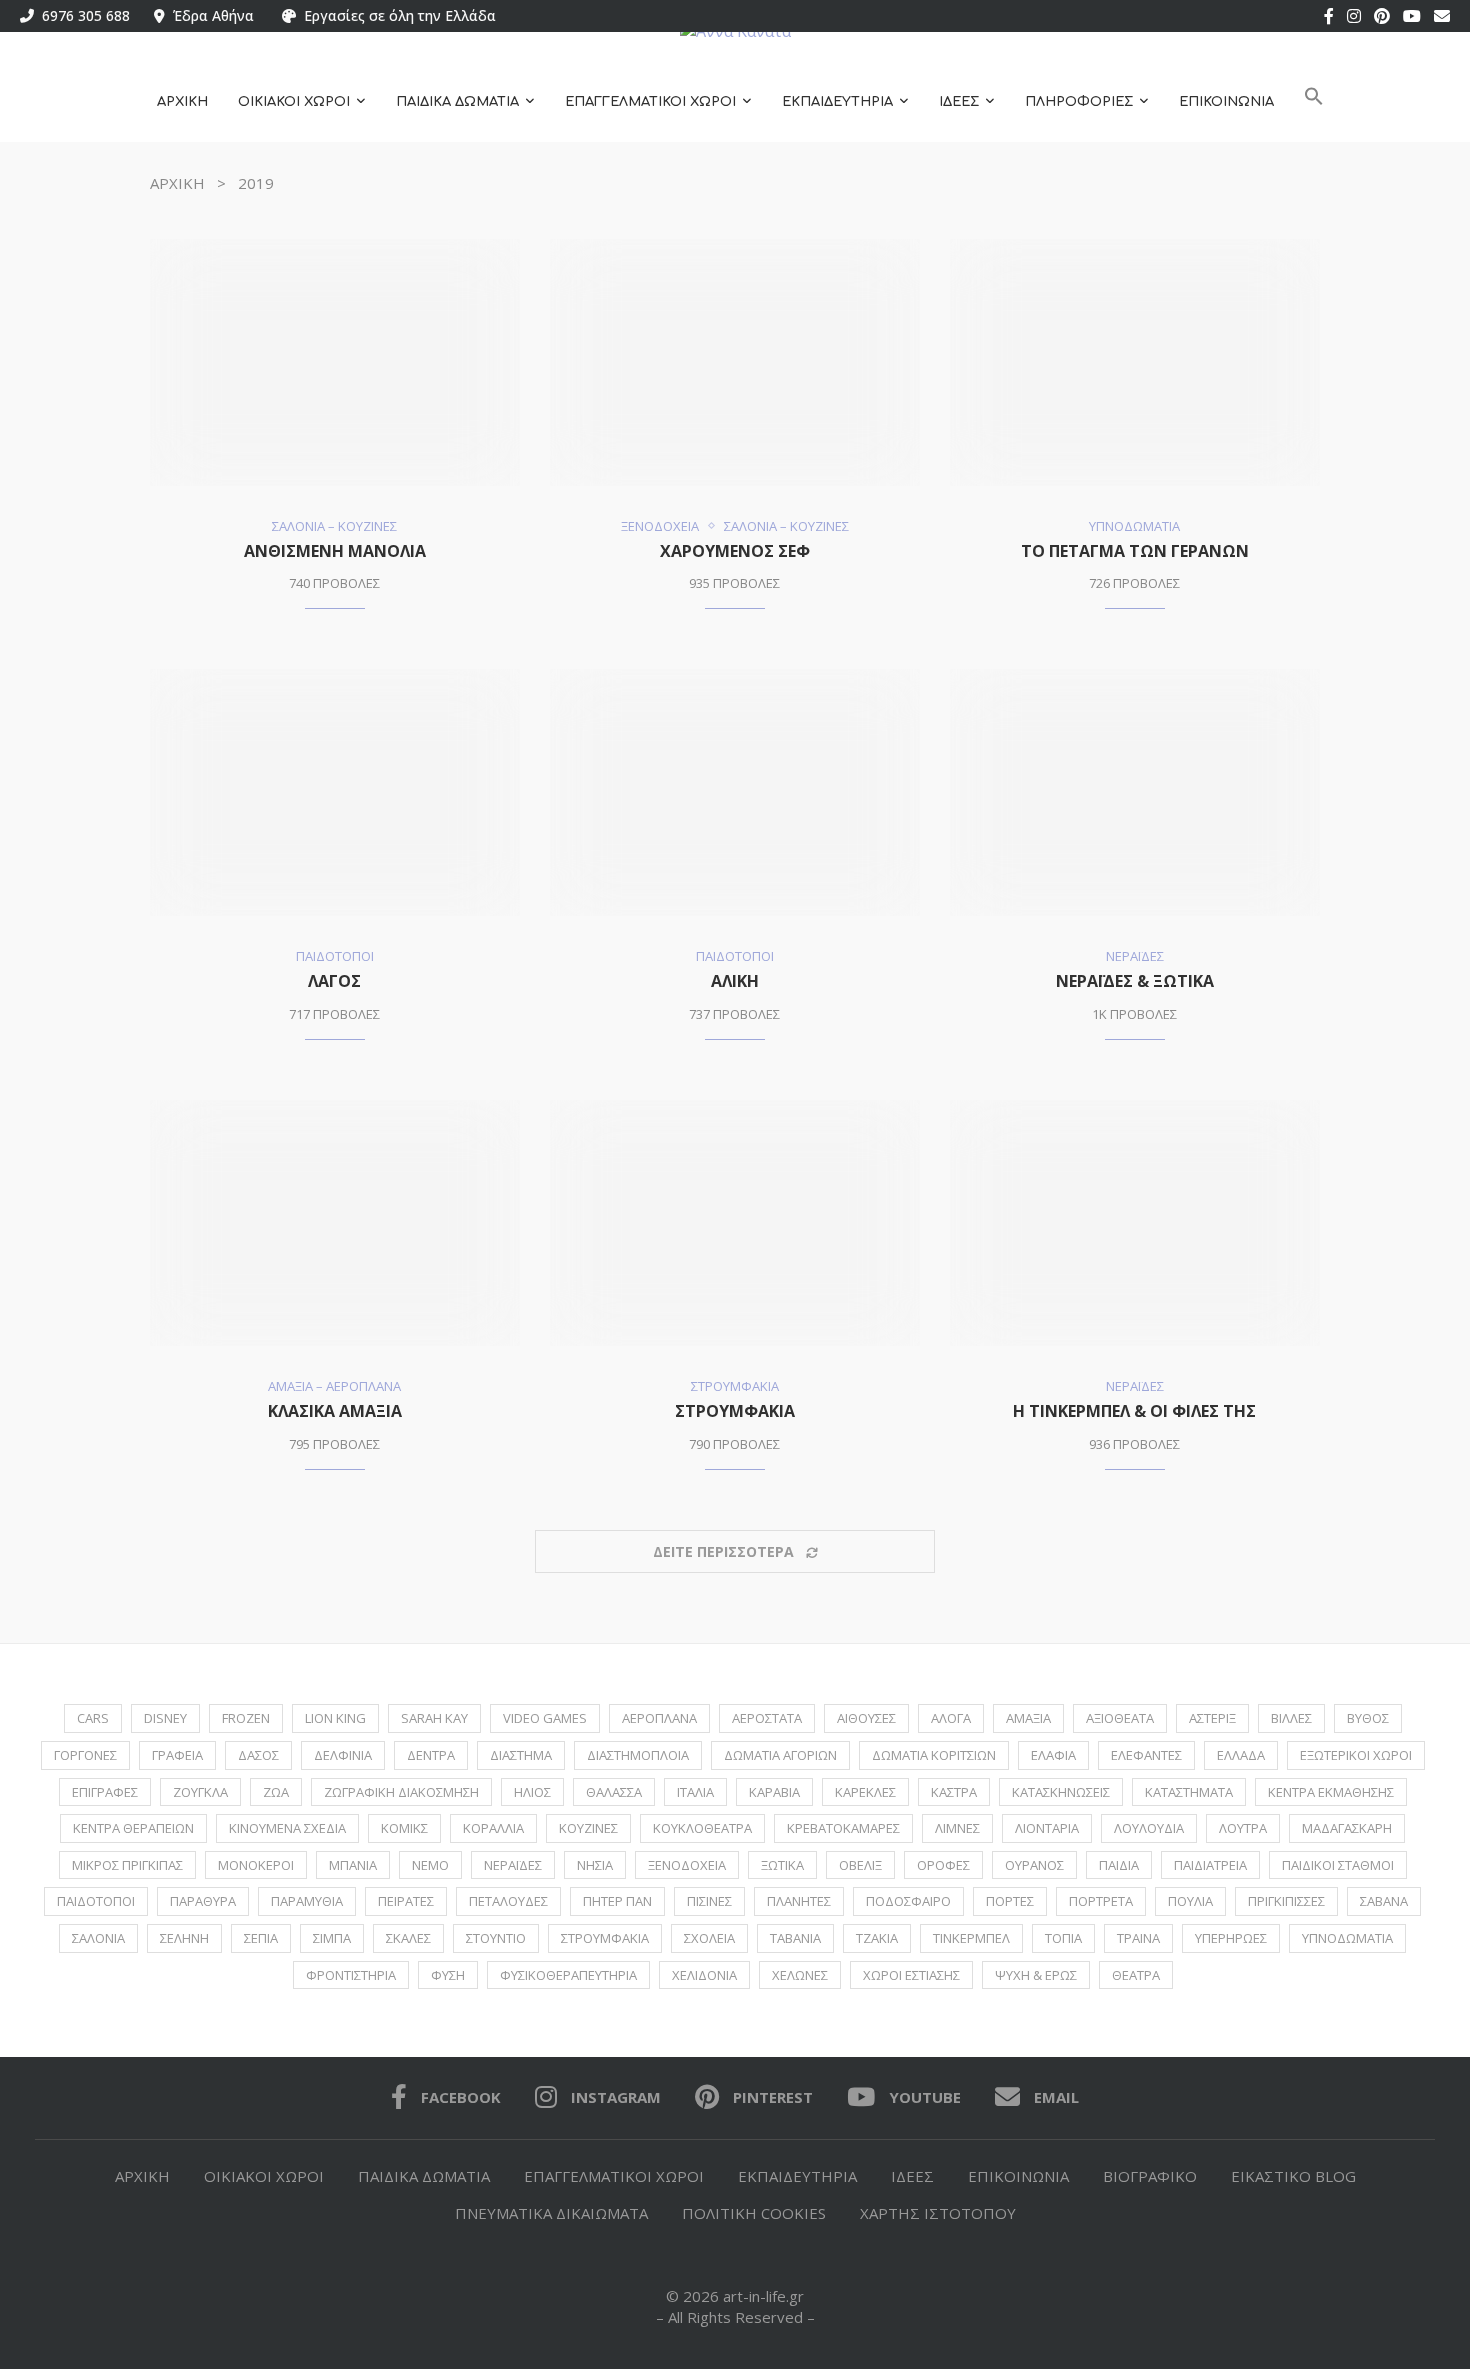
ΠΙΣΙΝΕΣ (709, 1901)
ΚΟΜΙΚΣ (404, 1828)
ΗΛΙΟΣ (532, 1792)
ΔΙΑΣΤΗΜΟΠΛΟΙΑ (638, 1755)
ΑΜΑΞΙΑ (1028, 1718)
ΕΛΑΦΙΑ (1053, 1755)
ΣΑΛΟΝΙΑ (98, 1938)
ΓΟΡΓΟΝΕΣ (85, 1755)
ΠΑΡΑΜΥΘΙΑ (307, 1901)
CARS (93, 1718)
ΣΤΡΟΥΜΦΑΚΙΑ (735, 1411)
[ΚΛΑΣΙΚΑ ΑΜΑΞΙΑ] (335, 1223)
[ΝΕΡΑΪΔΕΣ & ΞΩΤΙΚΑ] (1135, 792)
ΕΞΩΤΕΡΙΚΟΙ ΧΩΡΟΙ (1356, 1755)
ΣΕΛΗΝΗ (184, 1938)
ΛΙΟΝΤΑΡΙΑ (1047, 1828)
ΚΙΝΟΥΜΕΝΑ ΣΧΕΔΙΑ (287, 1828)
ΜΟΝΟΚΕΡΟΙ (256, 1865)
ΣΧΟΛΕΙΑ (709, 1938)
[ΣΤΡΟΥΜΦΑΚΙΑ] (735, 1223)
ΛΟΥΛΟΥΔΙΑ (1149, 1828)
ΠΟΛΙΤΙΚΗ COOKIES (754, 2213)
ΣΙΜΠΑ (332, 1938)
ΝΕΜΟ (430, 1865)
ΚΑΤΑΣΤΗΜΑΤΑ (1189, 1792)
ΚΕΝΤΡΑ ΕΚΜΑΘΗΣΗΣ (1331, 1792)
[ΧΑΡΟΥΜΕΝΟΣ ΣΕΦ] (735, 362)
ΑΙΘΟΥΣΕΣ (866, 1718)
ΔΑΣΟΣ (258, 1755)
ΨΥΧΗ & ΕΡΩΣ (1036, 1975)
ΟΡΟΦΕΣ (943, 1865)
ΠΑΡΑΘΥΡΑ (203, 1901)
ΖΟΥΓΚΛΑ (200, 1792)
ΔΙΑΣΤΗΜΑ (521, 1755)
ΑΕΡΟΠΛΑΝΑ (659, 1718)
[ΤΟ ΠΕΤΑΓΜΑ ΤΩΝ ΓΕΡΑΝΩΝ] (1135, 362)
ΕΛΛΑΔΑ (1241, 1755)
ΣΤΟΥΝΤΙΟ (496, 1938)
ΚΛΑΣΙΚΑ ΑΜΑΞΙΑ (335, 1411)
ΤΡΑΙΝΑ (1138, 1938)
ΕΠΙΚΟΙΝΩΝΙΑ (1226, 102)
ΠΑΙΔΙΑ (1119, 1865)
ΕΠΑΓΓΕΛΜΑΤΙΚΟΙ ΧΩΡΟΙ (650, 102)
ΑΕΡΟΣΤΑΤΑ (767, 1718)
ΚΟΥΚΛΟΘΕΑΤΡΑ (702, 1828)
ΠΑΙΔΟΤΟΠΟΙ (96, 1901)
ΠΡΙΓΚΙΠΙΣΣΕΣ (1286, 1901)
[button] (1314, 102)
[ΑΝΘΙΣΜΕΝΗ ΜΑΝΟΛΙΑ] (335, 362)
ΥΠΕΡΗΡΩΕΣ (1231, 1938)
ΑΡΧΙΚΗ (182, 102)
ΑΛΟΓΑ (951, 1718)
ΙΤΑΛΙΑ (695, 1792)
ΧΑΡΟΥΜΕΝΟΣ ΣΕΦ (735, 551)
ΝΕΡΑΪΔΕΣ (513, 1865)
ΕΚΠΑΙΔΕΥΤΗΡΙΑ (837, 102)
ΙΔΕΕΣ (959, 102)
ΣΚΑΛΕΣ (408, 1938)
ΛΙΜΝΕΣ (957, 1828)
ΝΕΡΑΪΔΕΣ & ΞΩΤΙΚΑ (1135, 981)
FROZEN (246, 1718)
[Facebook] (1329, 16)
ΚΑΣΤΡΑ (954, 1792)
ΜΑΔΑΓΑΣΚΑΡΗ (1347, 1828)
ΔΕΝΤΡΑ (431, 1755)
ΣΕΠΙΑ (261, 1938)
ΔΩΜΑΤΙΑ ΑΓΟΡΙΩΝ (780, 1755)
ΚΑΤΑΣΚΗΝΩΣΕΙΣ (1061, 1792)
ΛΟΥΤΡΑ (1243, 1828)
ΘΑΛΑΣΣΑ (614, 1792)
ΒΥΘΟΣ (1368, 1718)
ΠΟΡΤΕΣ (1010, 1901)
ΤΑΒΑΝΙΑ (795, 1938)
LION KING (335, 1718)
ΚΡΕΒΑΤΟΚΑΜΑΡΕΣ (843, 1828)
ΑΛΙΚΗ (735, 981)
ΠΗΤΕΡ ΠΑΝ (617, 1901)
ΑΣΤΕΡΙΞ (1212, 1718)
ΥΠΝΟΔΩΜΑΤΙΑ (1347, 1938)
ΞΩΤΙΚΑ (782, 1865)
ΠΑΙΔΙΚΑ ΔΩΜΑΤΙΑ (457, 102)
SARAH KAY (434, 1718)
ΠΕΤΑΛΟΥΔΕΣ (508, 1901)
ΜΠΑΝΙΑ (353, 1865)
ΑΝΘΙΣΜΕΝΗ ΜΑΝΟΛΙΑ (335, 551)
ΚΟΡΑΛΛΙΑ (493, 1828)
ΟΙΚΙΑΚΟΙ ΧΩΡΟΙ (294, 102)
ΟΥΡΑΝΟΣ (1034, 1865)
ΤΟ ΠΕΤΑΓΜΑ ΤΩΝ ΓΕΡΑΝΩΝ (1135, 551)
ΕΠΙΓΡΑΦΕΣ (105, 1792)
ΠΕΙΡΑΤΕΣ (406, 1901)
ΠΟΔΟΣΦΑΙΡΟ (908, 1901)
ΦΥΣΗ (448, 1975)
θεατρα (1136, 1975)
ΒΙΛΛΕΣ (1291, 1718)
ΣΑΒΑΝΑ (1384, 1901)
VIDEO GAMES (545, 1718)
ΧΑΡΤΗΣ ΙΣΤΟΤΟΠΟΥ (938, 2213)
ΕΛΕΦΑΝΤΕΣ (1146, 1755)
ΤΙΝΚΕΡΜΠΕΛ (971, 1938)
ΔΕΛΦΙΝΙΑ (343, 1755)
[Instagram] (1354, 16)
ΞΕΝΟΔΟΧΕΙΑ (687, 1865)
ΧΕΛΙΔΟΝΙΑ (704, 1975)
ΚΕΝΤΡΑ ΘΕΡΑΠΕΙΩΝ (133, 1828)
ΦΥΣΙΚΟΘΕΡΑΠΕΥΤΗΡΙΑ (568, 1975)
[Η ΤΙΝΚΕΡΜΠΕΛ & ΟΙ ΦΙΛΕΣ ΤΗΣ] (1135, 1223)
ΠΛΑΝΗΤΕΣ (799, 1901)
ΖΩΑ (276, 1792)
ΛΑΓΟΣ (334, 981)
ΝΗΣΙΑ (595, 1865)
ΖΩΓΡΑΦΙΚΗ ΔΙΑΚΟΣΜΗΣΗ (401, 1792)
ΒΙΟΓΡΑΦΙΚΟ (1150, 2176)
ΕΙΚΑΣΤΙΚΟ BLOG (1293, 2176)
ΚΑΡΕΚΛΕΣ (865, 1792)
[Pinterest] (1382, 16)
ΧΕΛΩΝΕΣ (800, 1975)
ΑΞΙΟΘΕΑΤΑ (1120, 1718)
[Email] (1442, 16)
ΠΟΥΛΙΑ (1190, 1901)
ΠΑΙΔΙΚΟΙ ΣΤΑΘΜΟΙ (1338, 1865)
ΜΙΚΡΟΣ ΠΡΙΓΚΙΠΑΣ (127, 1865)
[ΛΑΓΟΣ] (335, 792)
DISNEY (165, 1718)
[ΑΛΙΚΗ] (735, 792)
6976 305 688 (82, 15)
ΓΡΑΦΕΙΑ (177, 1755)
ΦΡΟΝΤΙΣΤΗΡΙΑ (351, 1975)
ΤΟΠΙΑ (1063, 1938)
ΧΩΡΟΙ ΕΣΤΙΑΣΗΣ (911, 1975)
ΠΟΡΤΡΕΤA (1101, 1901)
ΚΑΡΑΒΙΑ (774, 1792)
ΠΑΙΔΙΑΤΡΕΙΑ (1210, 1865)
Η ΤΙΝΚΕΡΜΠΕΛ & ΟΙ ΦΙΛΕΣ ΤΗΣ (1134, 1411)
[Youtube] (1412, 16)
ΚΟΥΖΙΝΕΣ (588, 1828)
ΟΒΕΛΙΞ (860, 1865)
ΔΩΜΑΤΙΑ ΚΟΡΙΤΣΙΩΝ (934, 1755)
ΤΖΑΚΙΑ (877, 1938)
